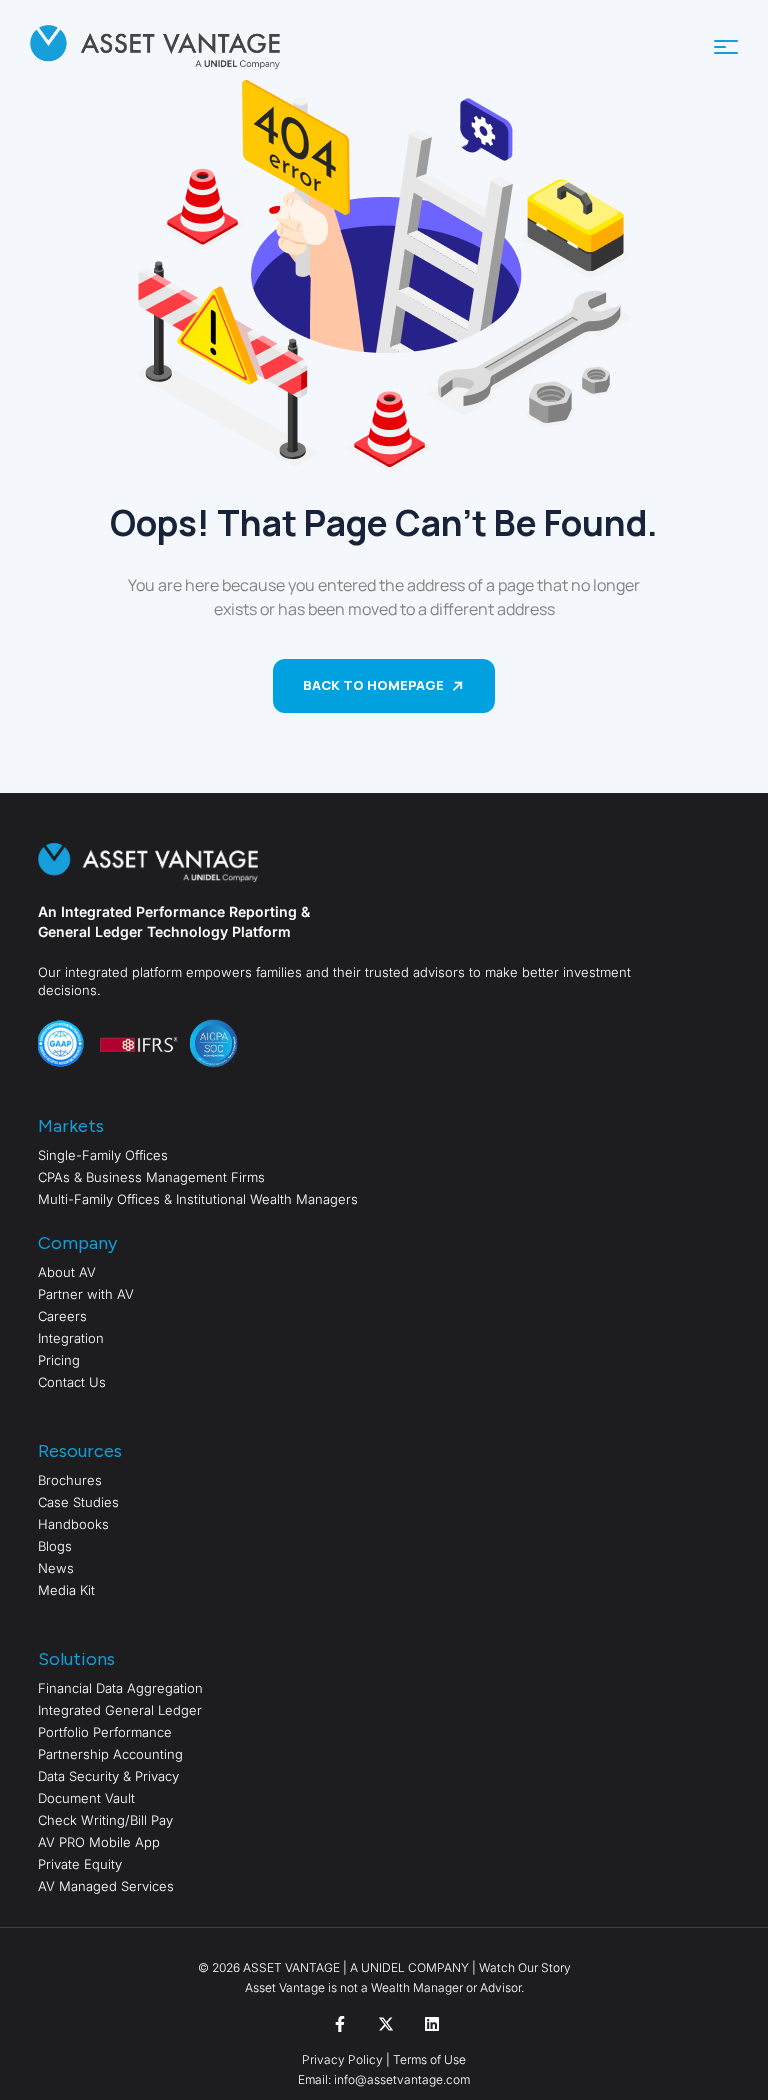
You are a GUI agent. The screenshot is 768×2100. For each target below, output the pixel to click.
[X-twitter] (386, 2024)
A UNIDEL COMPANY (409, 1967)
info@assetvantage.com (400, 2079)
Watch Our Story (525, 1967)
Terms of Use (429, 2059)
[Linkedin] (432, 2024)
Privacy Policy (342, 2059)
